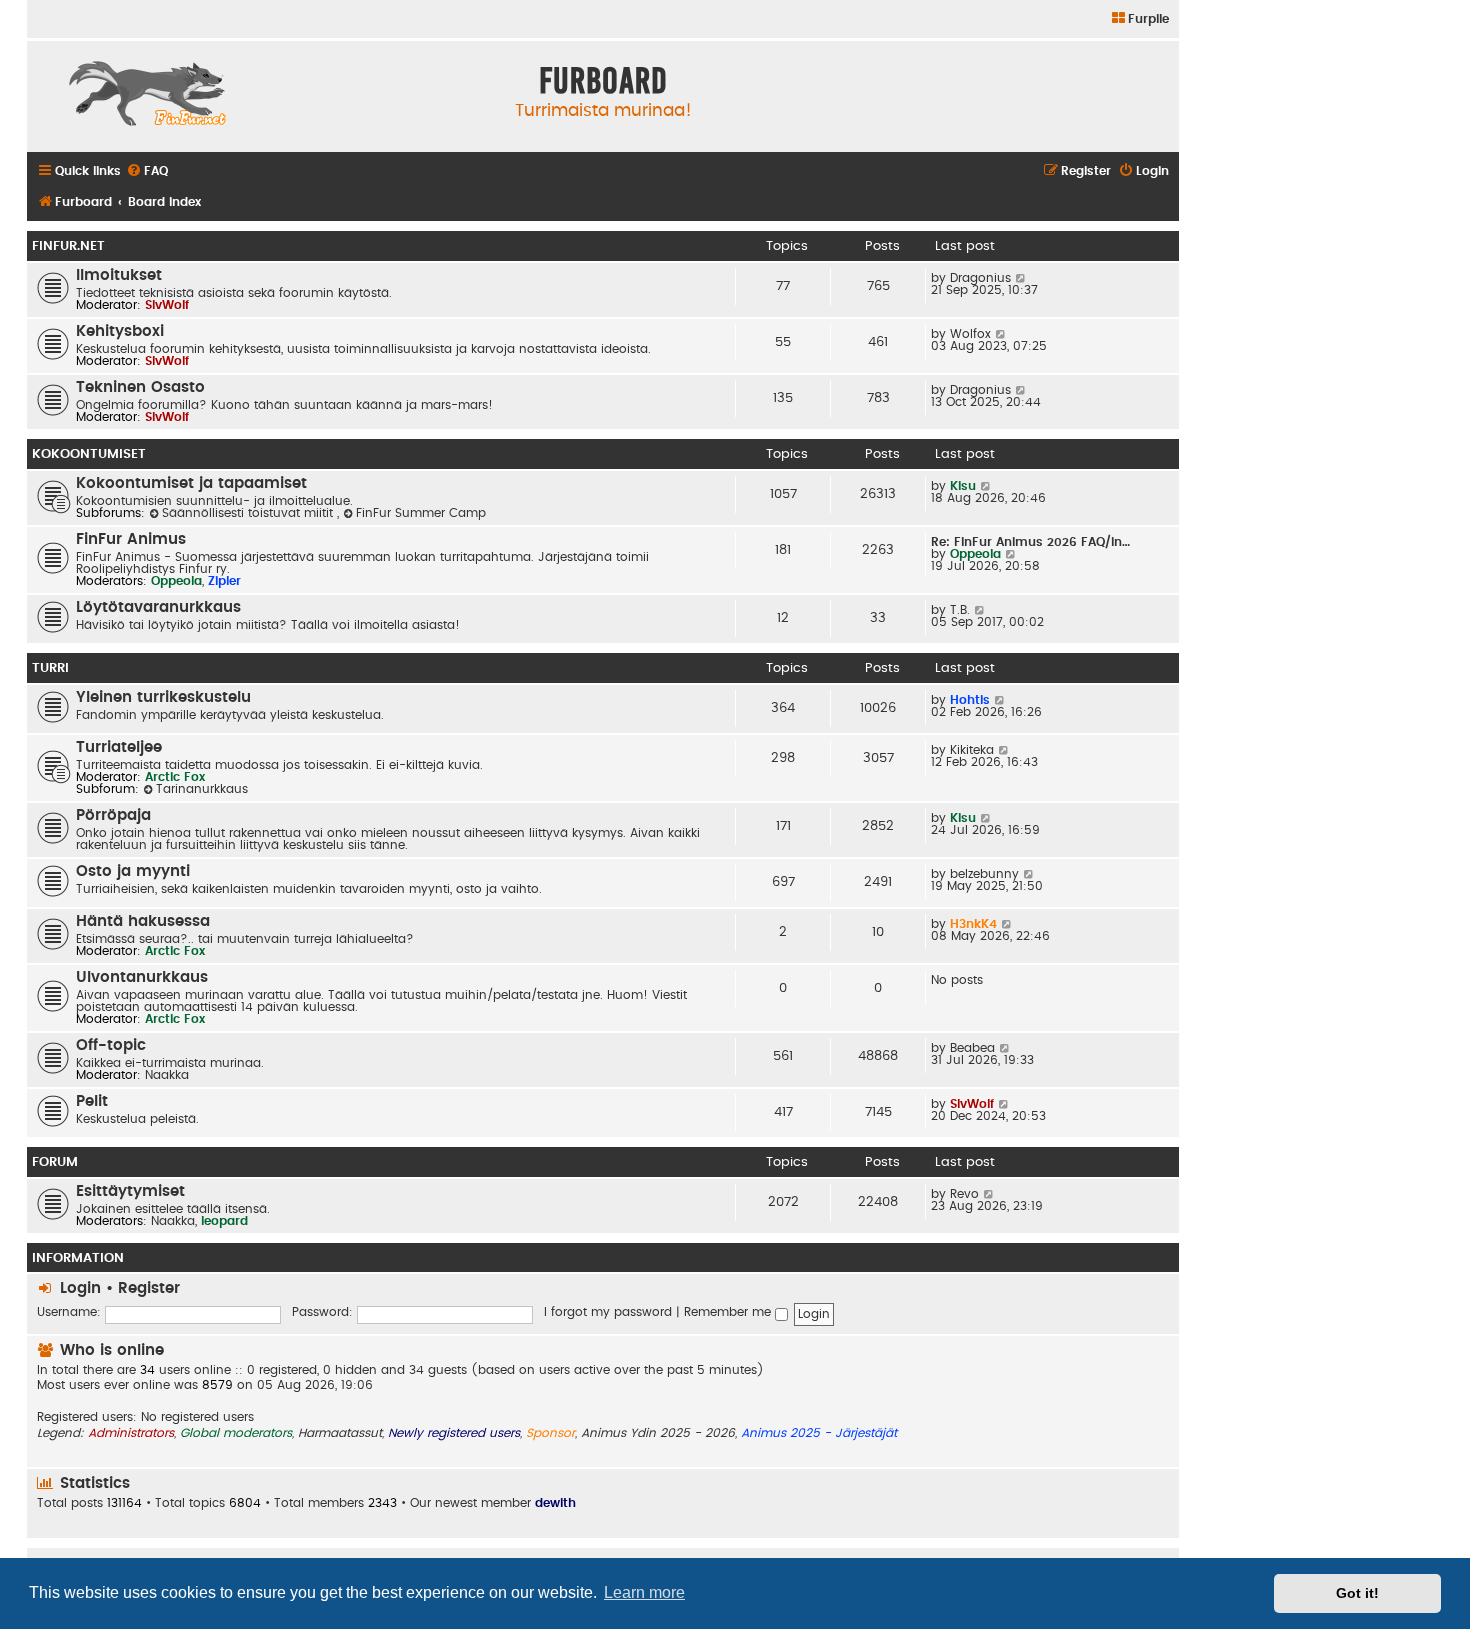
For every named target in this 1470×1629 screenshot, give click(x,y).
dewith (555, 1503)
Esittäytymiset (130, 1191)
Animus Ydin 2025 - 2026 (658, 1433)
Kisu (963, 486)
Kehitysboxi (120, 331)
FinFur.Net (68, 246)
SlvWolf (167, 305)
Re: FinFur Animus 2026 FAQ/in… (1030, 542)
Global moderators (236, 1433)
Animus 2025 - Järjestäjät (819, 1433)
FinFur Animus (131, 539)
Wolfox (970, 334)
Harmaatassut (340, 1433)
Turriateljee (119, 747)
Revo (964, 1194)
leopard (224, 1221)
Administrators (131, 1433)
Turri (50, 668)
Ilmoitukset (119, 275)
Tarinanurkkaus (202, 789)
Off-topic (111, 1045)
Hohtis (970, 700)
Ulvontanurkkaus (142, 977)
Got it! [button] (1357, 1593)
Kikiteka (972, 750)
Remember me (729, 1312)
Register (149, 1288)
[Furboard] (147, 96)
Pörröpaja (113, 815)
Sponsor (550, 1433)
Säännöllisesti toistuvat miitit (249, 513)
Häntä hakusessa (143, 921)
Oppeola (176, 581)
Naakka (167, 1075)
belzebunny (984, 874)
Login (80, 1288)
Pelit (92, 1101)
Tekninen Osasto (140, 387)
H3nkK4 (973, 924)
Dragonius (980, 278)
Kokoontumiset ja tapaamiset (191, 483)
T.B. (960, 610)
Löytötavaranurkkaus (158, 607)
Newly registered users (454, 1433)
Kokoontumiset (89, 454)
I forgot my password (608, 1312)
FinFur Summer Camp (421, 513)
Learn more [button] (644, 1592)
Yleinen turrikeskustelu (163, 697)
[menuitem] (1139, 19)
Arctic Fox (175, 777)
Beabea (972, 1048)
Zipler (224, 581)
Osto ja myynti (133, 871)
